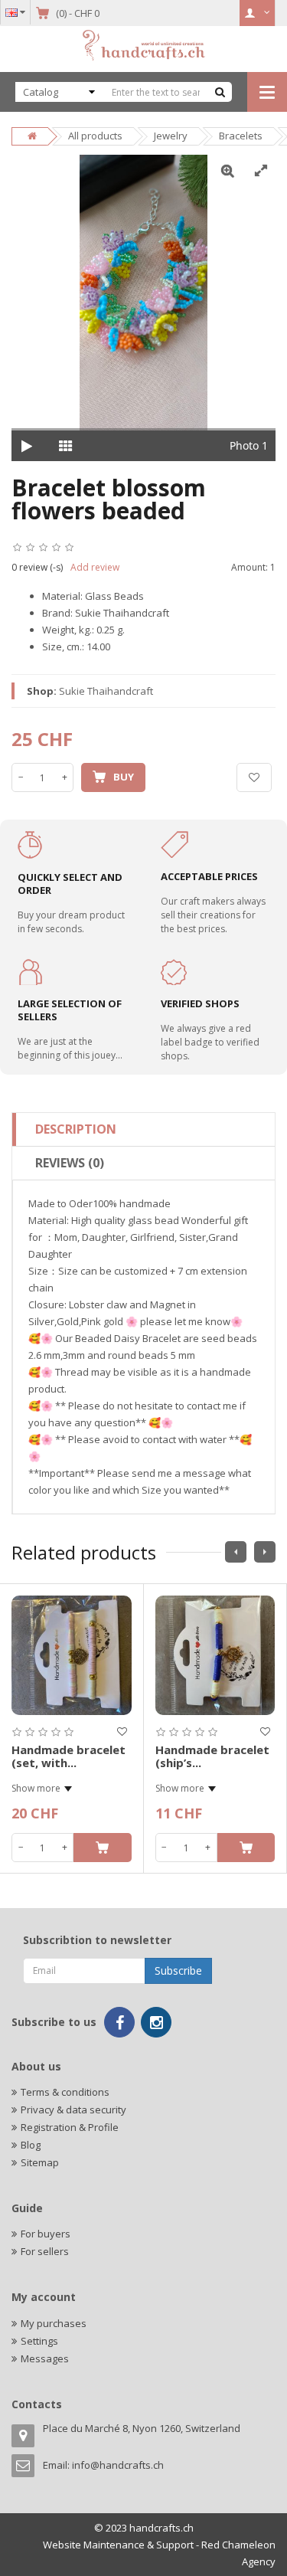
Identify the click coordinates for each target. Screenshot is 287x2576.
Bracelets (241, 136)
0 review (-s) (37, 567)
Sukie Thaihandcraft (106, 691)
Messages (45, 2358)
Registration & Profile (70, 2127)
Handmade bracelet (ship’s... (212, 1756)
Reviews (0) (70, 1163)
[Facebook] (119, 2022)
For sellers (45, 2251)
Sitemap (40, 2162)
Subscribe (178, 1970)
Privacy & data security (73, 2110)
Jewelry (171, 136)
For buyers (46, 2234)
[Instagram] (156, 2022)
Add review (95, 567)
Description (76, 1129)
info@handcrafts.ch (118, 2465)
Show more (36, 1788)
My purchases (54, 2323)
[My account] (258, 13)
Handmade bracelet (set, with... (68, 1756)
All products (95, 136)
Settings (39, 2341)
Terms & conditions (65, 2092)
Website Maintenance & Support (118, 2545)
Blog (31, 2145)
